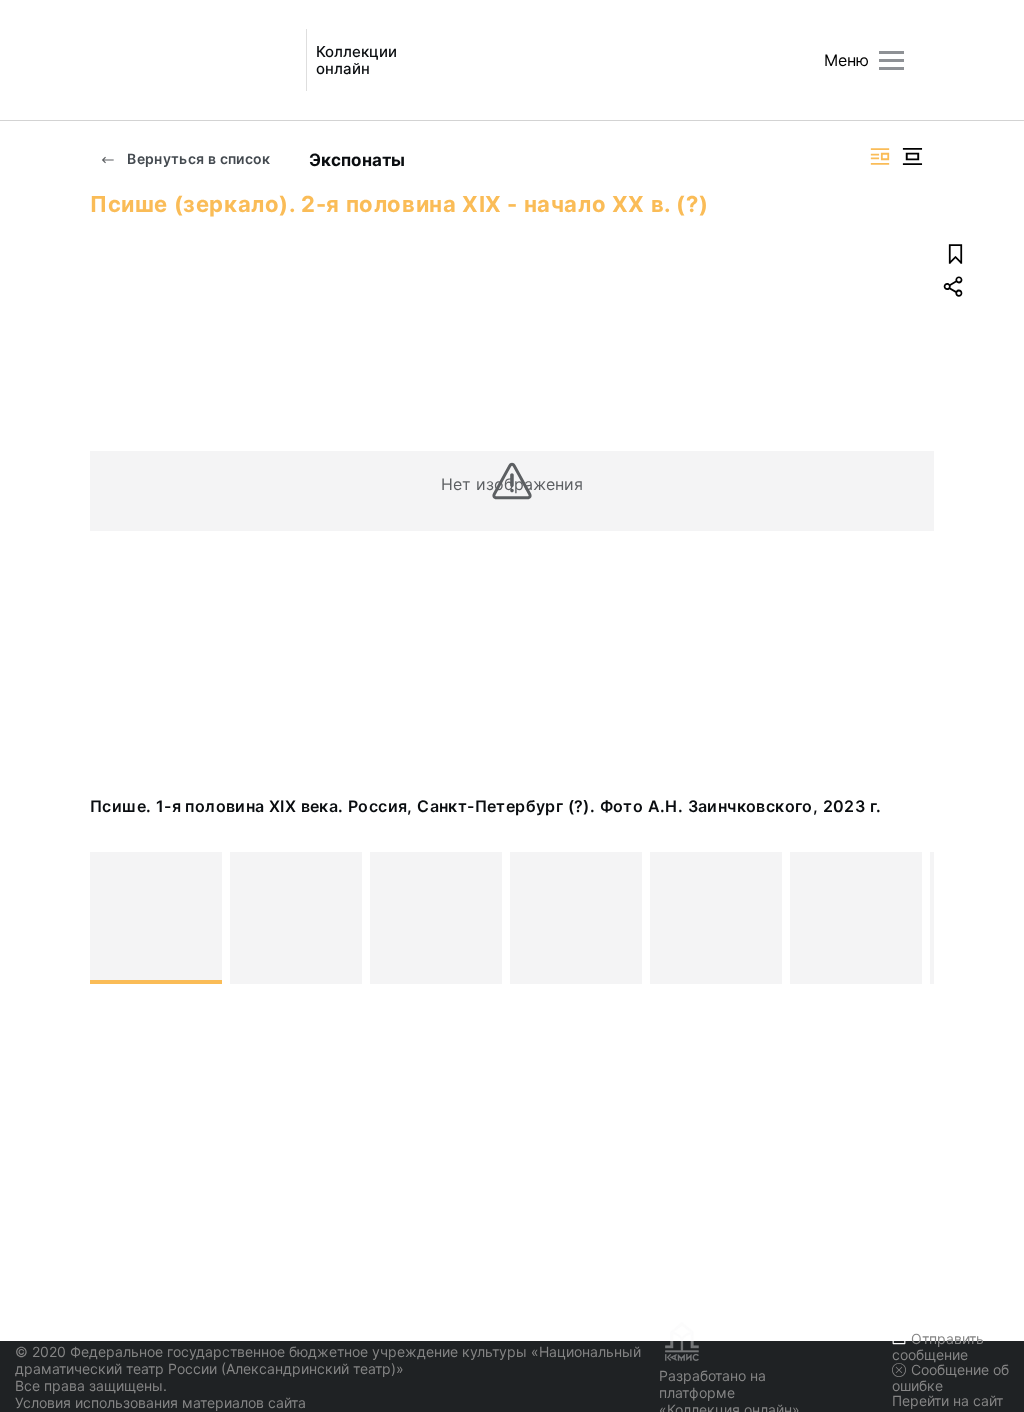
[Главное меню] (891, 60)
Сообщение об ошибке (950, 1377)
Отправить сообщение (938, 1346)
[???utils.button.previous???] (114, 918)
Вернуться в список (197, 158)
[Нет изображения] (156, 918)
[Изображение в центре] (912, 156)
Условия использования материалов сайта (160, 1402)
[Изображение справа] (880, 156)
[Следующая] (910, 918)
